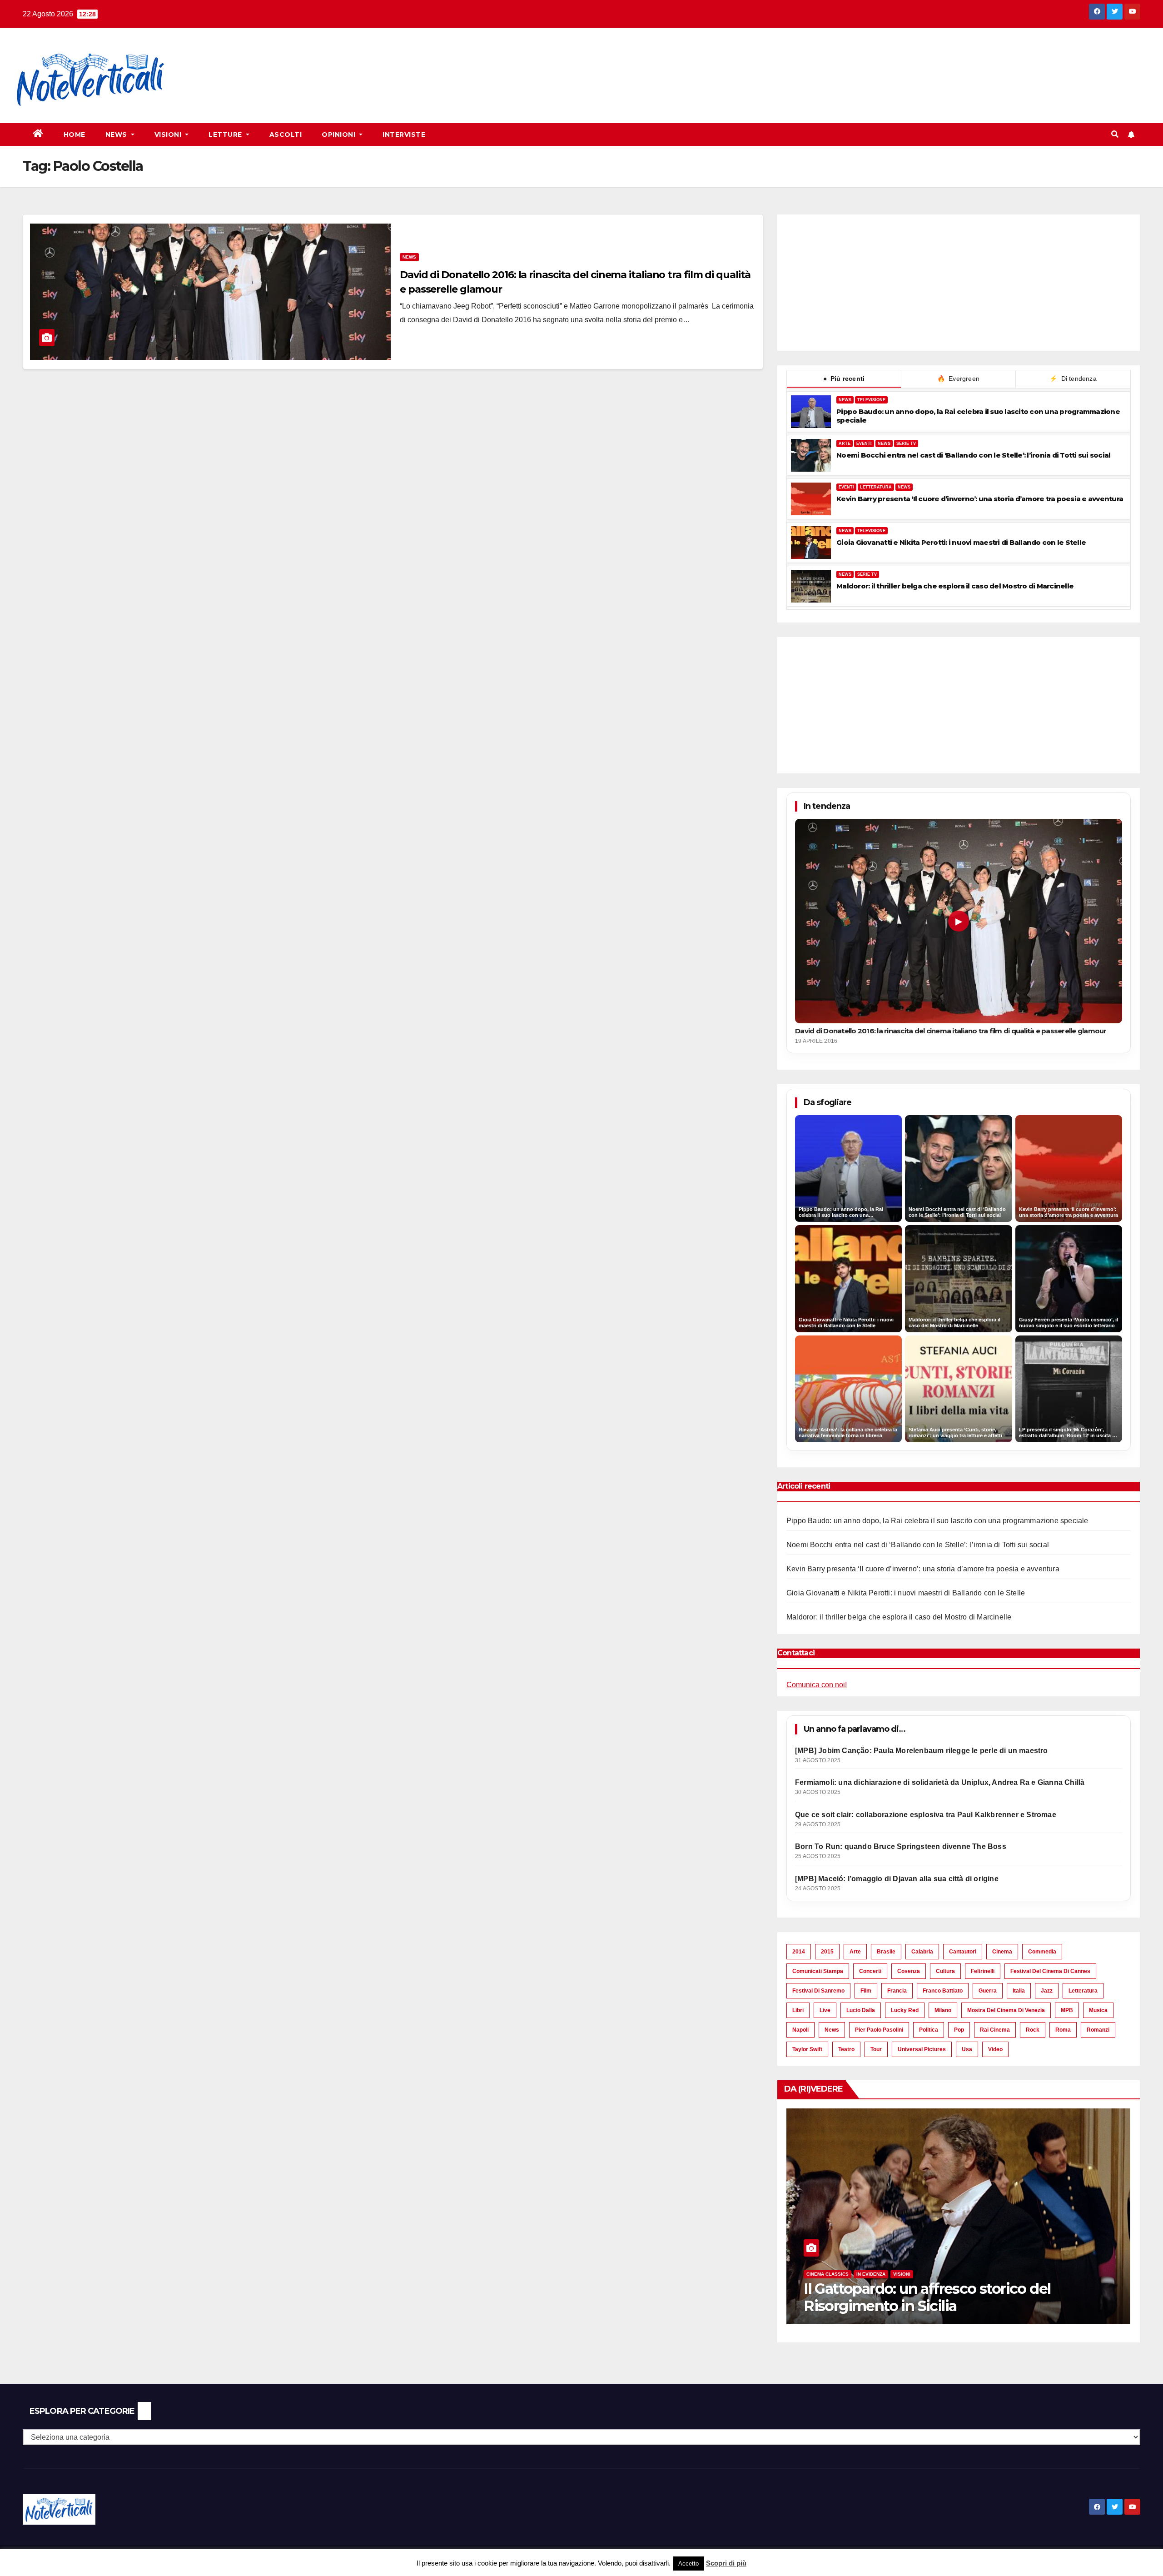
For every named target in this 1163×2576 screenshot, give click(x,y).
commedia (1042, 1952)
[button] (1115, 134)
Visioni (169, 135)
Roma (1063, 2030)
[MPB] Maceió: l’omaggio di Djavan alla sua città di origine (897, 1879)
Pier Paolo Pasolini (879, 2030)
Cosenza (909, 1971)
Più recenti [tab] (844, 379)
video (995, 2049)
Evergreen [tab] (958, 379)
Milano (943, 2010)
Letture (226, 135)
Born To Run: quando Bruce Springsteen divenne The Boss (901, 1846)
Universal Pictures (922, 2049)
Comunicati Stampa (818, 1971)
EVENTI (864, 443)
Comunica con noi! (817, 1685)
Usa (967, 2049)
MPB (1067, 2010)
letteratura (1083, 1991)
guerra (988, 1991)
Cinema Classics (828, 2274)
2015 (827, 1952)
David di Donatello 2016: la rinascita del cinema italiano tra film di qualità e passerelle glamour (951, 1031)
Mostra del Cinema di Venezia (1006, 2010)
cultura (945, 1971)
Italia (1019, 1991)
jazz (1047, 1991)
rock (1033, 2030)
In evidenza (871, 2274)
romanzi (1098, 2030)
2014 (799, 1952)
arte (855, 1952)
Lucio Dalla (861, 2010)
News (117, 135)
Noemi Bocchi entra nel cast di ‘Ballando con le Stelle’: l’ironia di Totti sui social (973, 455)
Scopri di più (726, 2563)
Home (75, 135)
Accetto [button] (688, 2564)
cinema (1002, 1952)
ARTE (845, 443)
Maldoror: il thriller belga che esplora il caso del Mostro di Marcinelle (955, 586)
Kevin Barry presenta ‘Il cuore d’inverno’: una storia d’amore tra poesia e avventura (980, 499)
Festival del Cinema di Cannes (1050, 1971)
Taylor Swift (807, 2049)
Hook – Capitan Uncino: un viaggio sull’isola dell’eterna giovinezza (951, 2297)
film (866, 1991)
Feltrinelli (983, 1971)
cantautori (963, 1952)
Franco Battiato (943, 1991)
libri (798, 2010)
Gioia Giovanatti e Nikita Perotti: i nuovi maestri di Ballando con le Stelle (961, 542)
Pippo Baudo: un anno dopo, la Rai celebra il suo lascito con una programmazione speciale (978, 416)
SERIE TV (906, 443)
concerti (870, 1971)
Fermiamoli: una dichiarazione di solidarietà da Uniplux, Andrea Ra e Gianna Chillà (940, 1782)
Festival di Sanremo (818, 1991)
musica (1098, 2010)
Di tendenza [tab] (1073, 379)
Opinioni (340, 135)
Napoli (800, 2030)
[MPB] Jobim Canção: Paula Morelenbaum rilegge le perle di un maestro (922, 1751)
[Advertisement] (348, 60)
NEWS (845, 400)
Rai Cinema (995, 2030)
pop (959, 2030)
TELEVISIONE (871, 400)
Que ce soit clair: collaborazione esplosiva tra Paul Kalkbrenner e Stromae (926, 1815)
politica (929, 2030)
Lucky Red (905, 2010)
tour (876, 2049)
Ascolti (286, 135)
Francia (897, 1991)
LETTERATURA (876, 487)
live (825, 2010)
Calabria (922, 1952)
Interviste (404, 135)
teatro (846, 2049)
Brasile (886, 1952)
